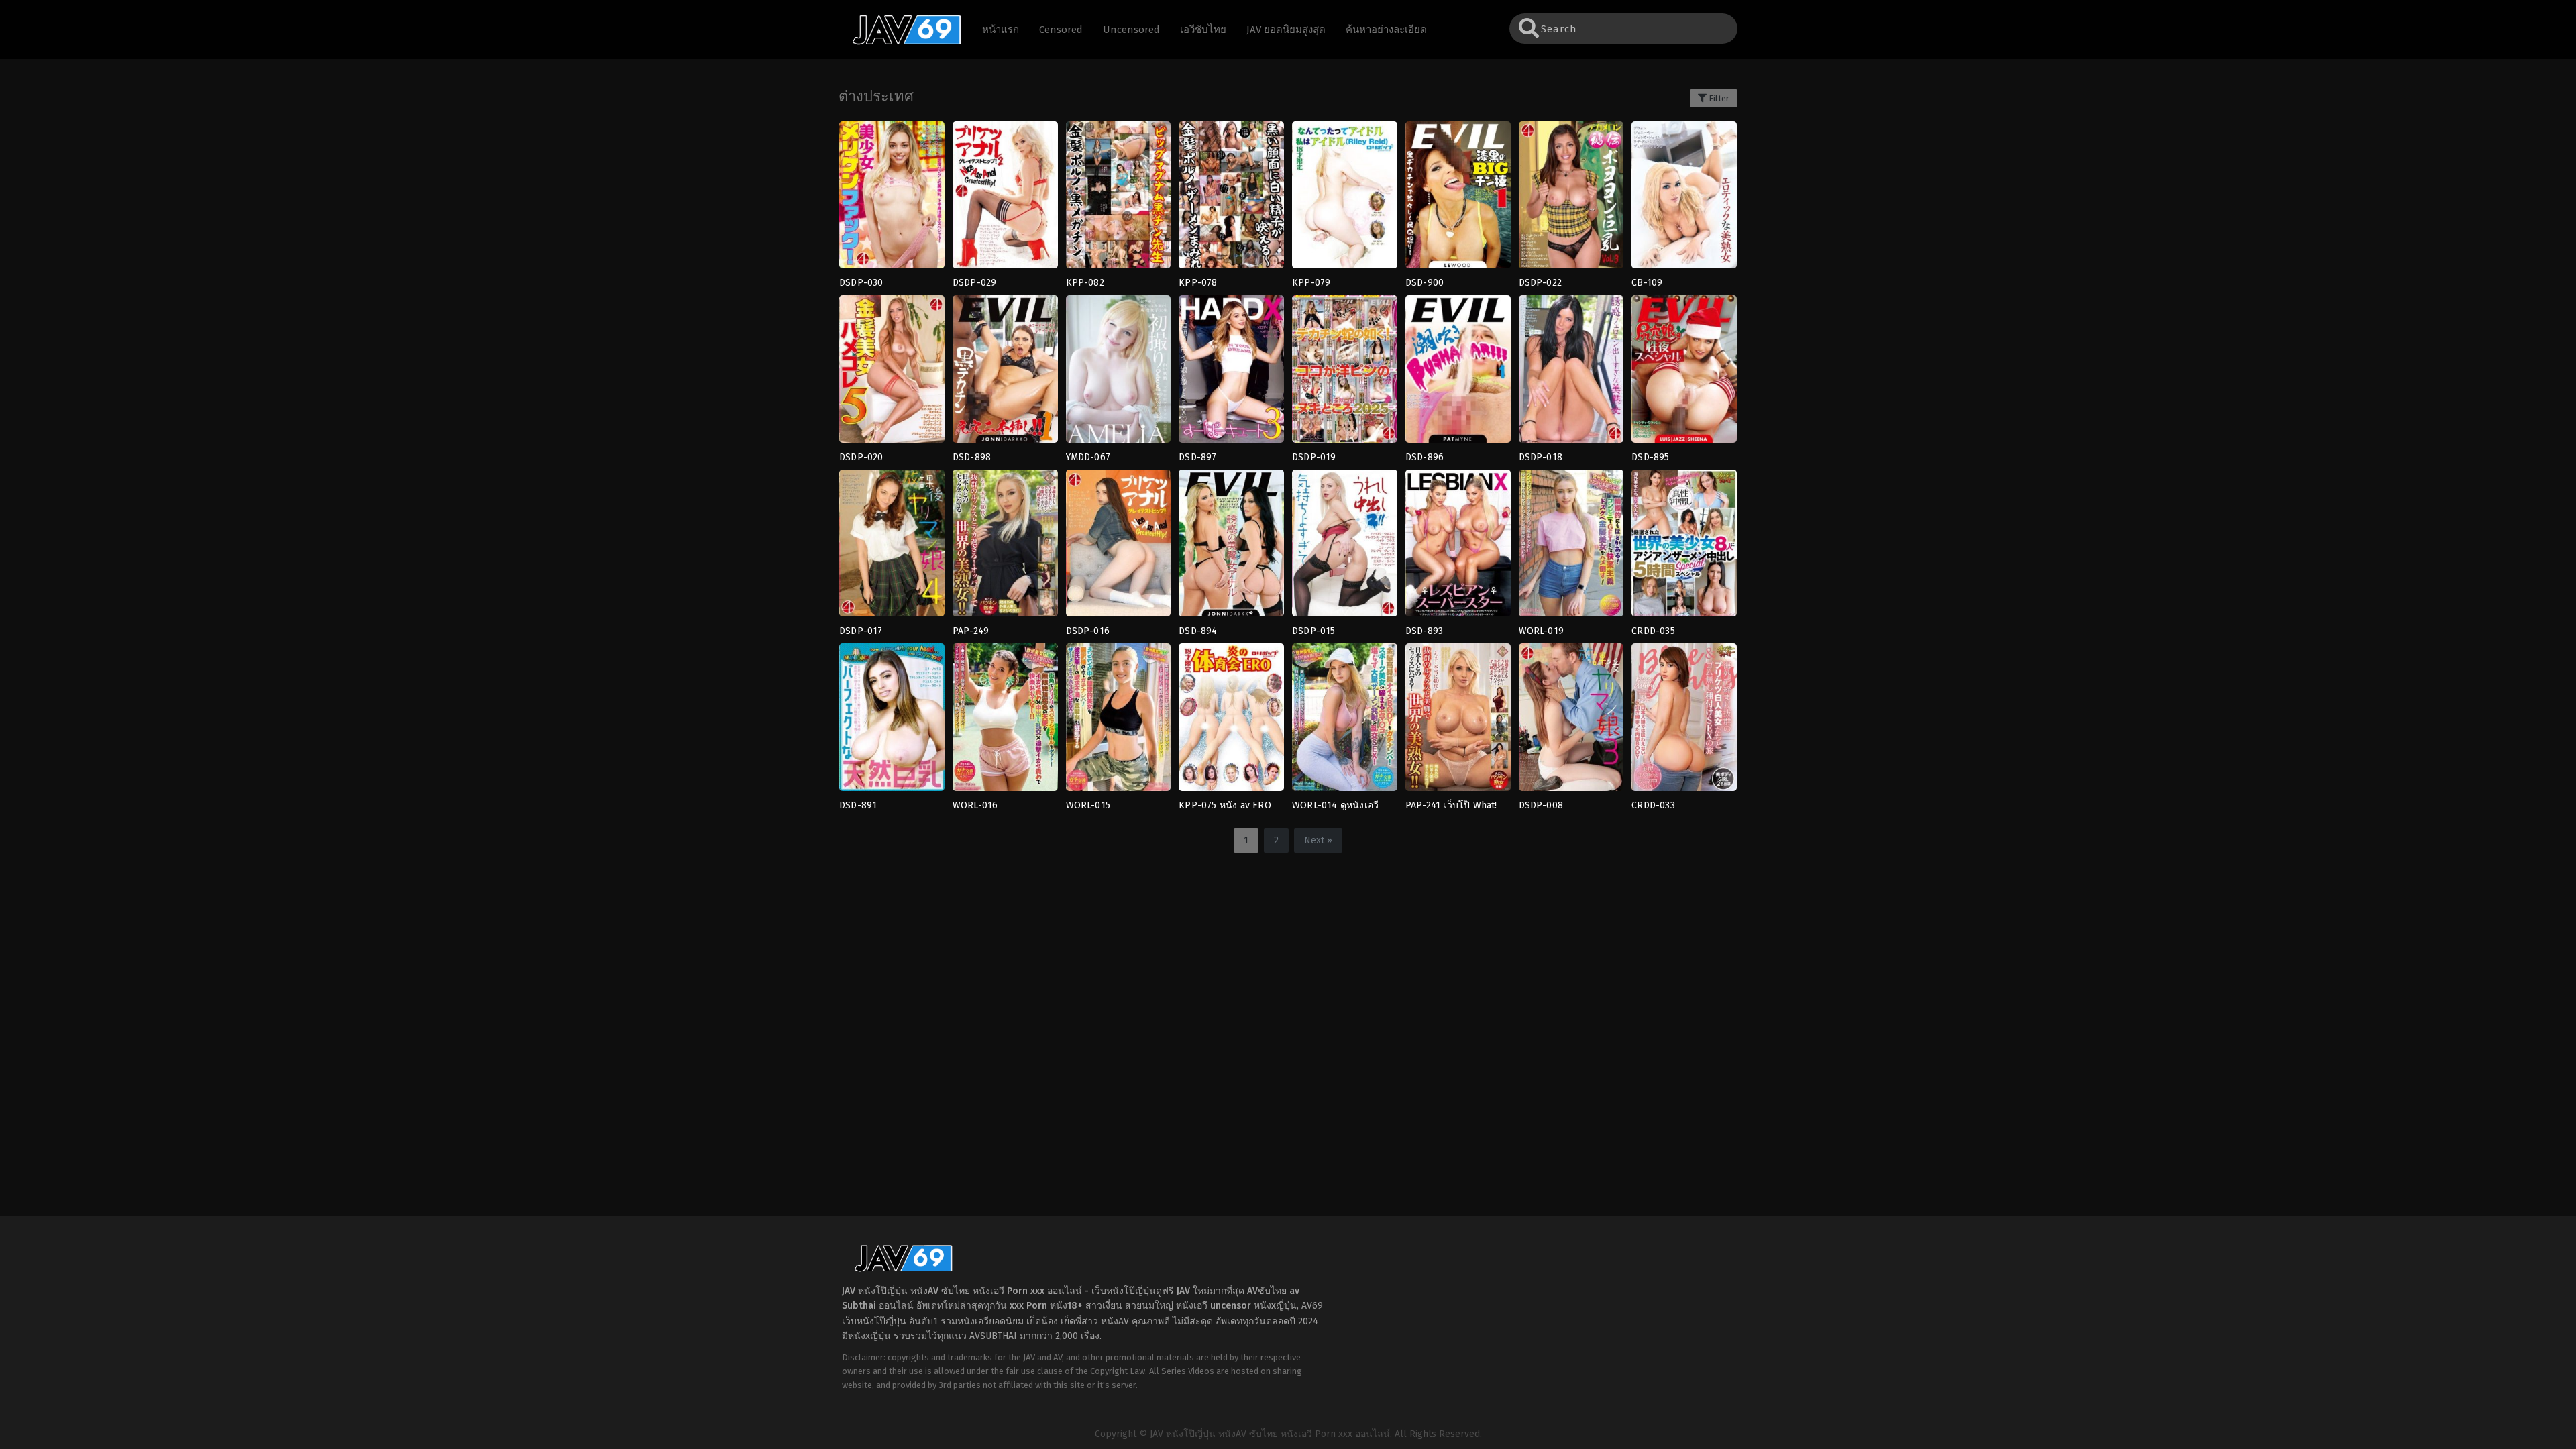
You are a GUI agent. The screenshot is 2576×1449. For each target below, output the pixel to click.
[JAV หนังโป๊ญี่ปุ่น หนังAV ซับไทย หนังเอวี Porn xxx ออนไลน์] (900, 42)
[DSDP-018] (1571, 373)
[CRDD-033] (1684, 721)
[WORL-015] (1119, 721)
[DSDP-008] (1571, 721)
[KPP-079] (1345, 199)
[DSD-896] (1458, 373)
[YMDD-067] (1119, 373)
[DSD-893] (1458, 547)
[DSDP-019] (1345, 373)
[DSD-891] (892, 721)
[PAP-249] (1005, 547)
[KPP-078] (1231, 199)
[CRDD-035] (1684, 547)
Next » (1318, 840)
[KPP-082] (1119, 199)
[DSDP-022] (1571, 199)
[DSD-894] (1231, 547)
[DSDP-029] (1005, 199)
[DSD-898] (1005, 373)
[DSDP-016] (1119, 547)
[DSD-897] (1231, 373)
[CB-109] (1684, 199)
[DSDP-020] (892, 373)
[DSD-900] (1458, 199)
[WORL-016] (1005, 721)
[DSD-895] (1684, 373)
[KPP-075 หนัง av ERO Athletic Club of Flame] (1231, 721)
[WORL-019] (1571, 547)
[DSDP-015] (1345, 547)
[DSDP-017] (892, 547)
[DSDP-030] (892, 199)
